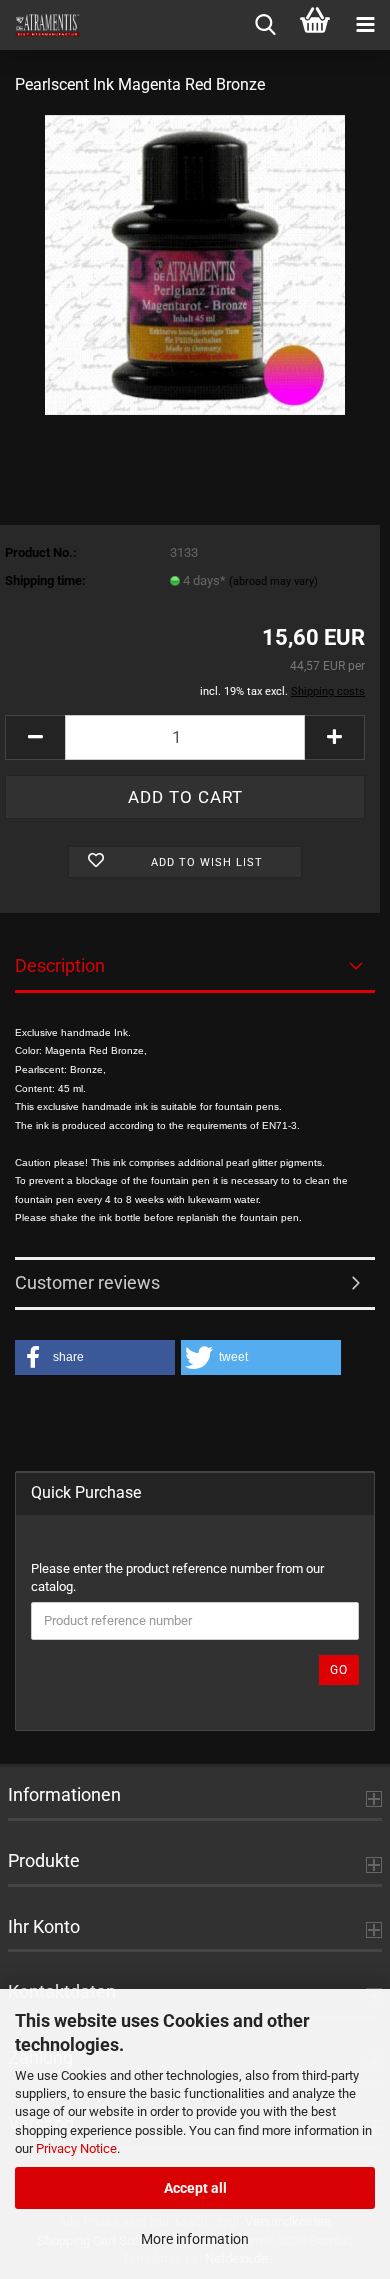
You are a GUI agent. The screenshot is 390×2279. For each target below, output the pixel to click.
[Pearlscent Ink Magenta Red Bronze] (195, 263)
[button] (35, 737)
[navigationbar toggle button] (365, 25)
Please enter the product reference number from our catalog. (177, 1578)
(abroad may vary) (273, 581)
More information (195, 2239)
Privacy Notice (76, 2148)
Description (60, 965)
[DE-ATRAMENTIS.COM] (40, 25)
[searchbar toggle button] (265, 25)
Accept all (195, 2188)
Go (339, 1670)
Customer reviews (87, 1282)
